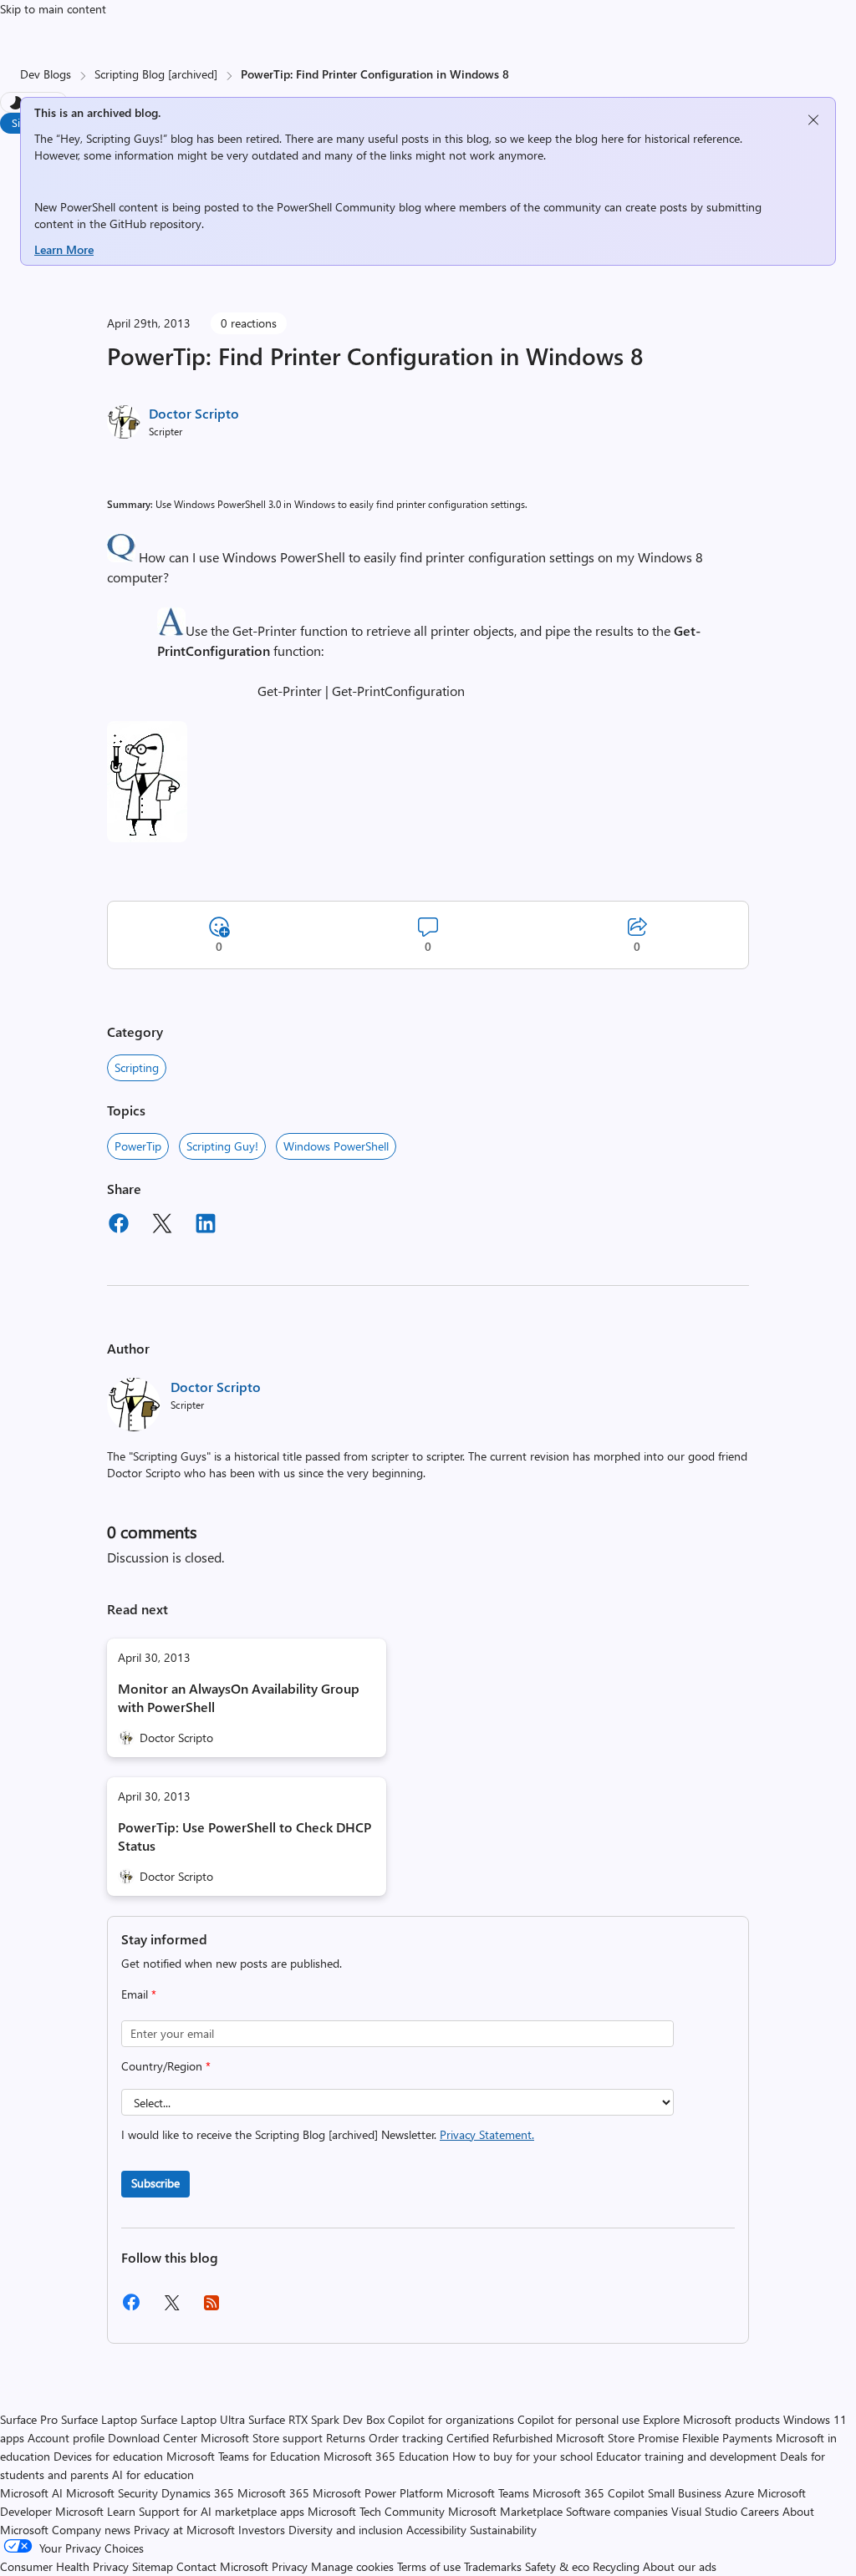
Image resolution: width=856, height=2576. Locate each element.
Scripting (137, 1067)
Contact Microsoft (222, 2566)
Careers (760, 2511)
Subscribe (155, 2183)
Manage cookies (352, 2566)
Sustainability (503, 2530)
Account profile (66, 2438)
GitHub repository (155, 224)
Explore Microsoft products (711, 2419)
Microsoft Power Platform (378, 2493)
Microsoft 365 (273, 2493)
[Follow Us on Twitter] (171, 2308)
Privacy (291, 2566)
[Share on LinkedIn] (206, 1226)
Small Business (685, 2493)
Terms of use (429, 2566)
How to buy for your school (522, 2456)
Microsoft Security (112, 2493)
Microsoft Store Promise (617, 2438)
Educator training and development (686, 2456)
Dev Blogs (46, 74)
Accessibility (436, 2530)
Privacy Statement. (487, 2134)
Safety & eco (557, 2566)
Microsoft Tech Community (376, 2511)
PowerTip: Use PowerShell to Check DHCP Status (245, 1836)
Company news (91, 2530)
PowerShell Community (336, 207)
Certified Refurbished (499, 2438)
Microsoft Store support (262, 2438)
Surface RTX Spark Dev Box (316, 2419)
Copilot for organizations (451, 2419)
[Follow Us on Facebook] (131, 2308)
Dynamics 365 (198, 2493)
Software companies (617, 2511)
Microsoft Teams (488, 2493)
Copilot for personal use (578, 2419)
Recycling (616, 2566)
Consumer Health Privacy (64, 2566)
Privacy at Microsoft (184, 2530)
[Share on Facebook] (119, 1226)
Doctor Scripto (194, 413)
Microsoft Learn (95, 2511)
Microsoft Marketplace (505, 2511)
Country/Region (166, 2066)
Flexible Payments (727, 2438)
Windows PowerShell (336, 1146)
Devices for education (108, 2456)
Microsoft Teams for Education (243, 2456)
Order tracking (406, 2438)
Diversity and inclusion (346, 2530)
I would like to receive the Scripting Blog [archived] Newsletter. (328, 2134)
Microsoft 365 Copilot (588, 2493)
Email (139, 1994)
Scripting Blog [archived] (156, 74)
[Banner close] (813, 120)
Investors (262, 2530)
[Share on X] (162, 1226)
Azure (739, 2493)
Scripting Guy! (222, 1146)
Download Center (153, 2438)
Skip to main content (53, 9)
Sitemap (153, 2566)
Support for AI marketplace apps (222, 2511)
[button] (121, 557)
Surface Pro (29, 2419)
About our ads (680, 2566)
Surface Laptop (99, 2419)
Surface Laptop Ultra (193, 2419)
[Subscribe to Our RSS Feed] (211, 2308)
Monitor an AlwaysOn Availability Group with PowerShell (239, 1697)
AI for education (153, 2474)
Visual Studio (704, 2511)
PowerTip (138, 1146)
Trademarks (493, 2566)
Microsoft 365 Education (386, 2456)
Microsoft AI (31, 2493)
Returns (346, 2438)
